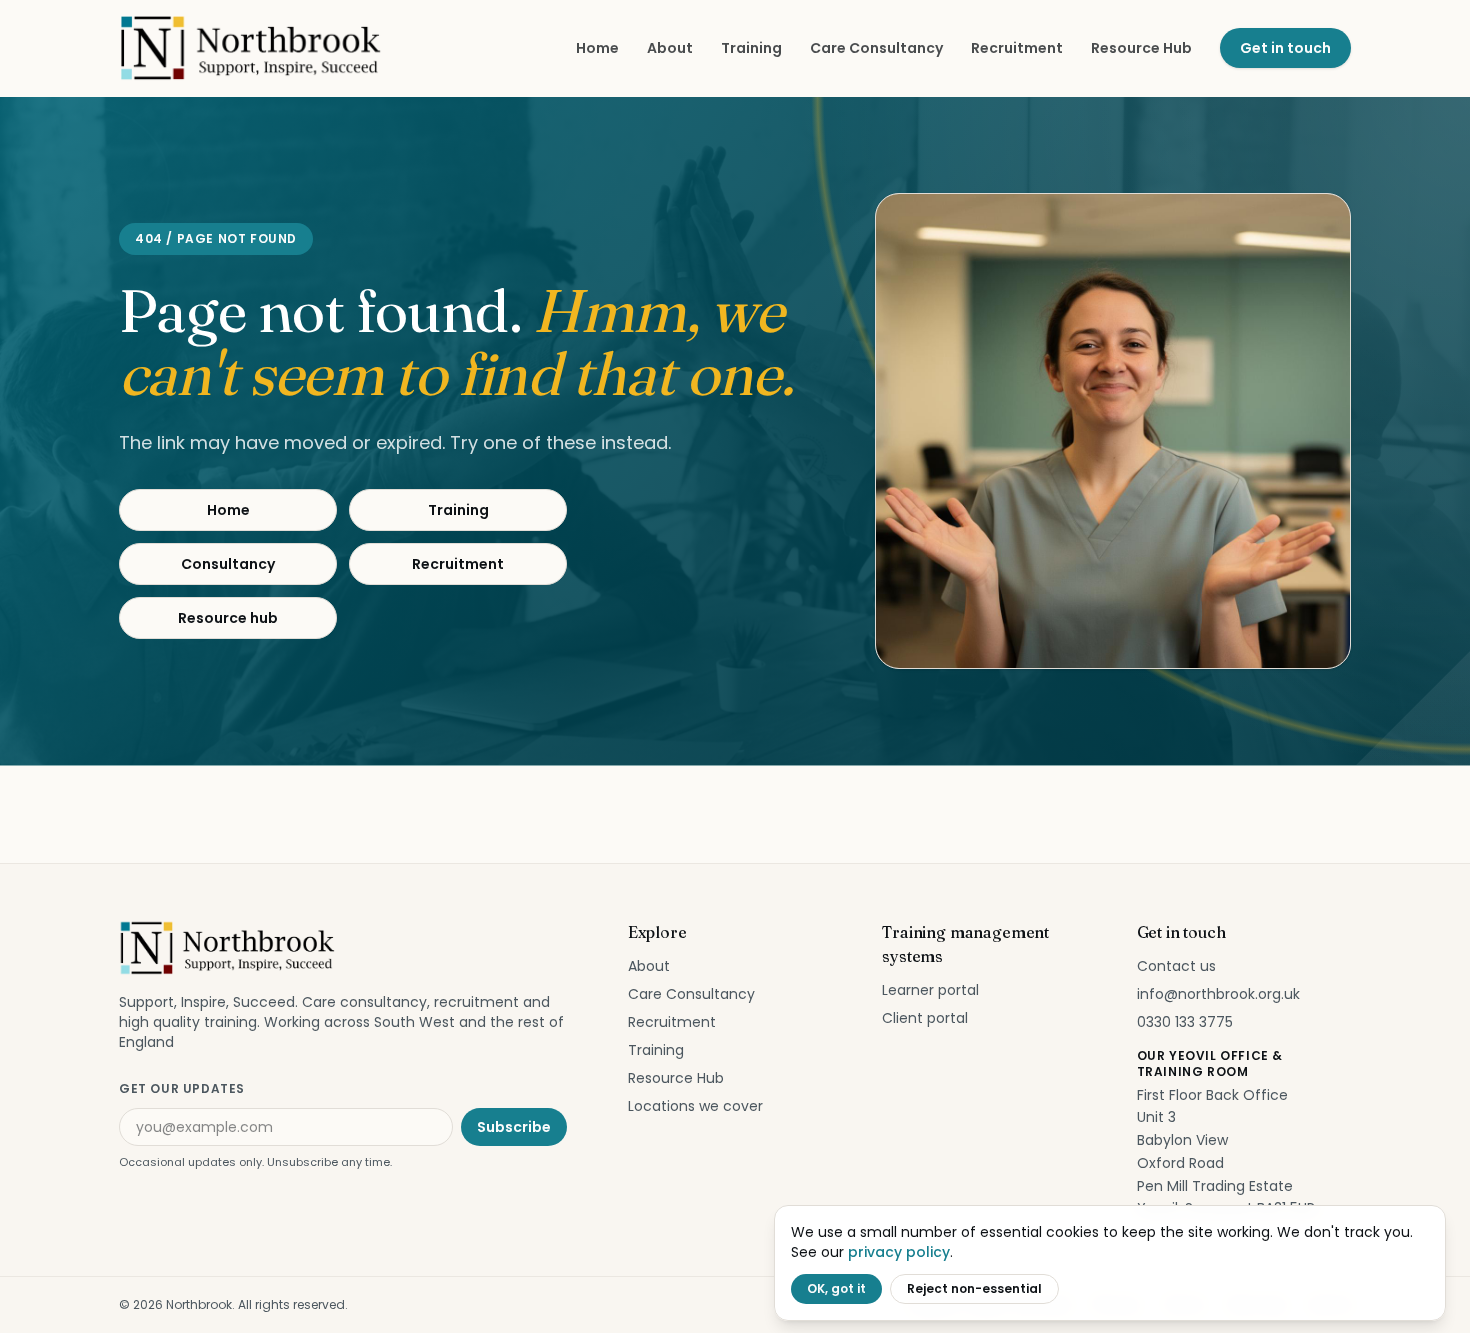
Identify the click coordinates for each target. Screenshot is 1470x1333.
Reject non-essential (974, 1288)
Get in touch (1285, 48)
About (670, 48)
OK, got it (836, 1288)
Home (597, 48)
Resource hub (228, 618)
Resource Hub (1141, 48)
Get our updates (182, 1088)
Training (751, 48)
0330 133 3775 (1185, 1022)
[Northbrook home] (252, 48)
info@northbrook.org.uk (1218, 994)
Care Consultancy (876, 48)
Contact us (1176, 966)
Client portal (925, 1018)
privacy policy (899, 1252)
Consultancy (228, 564)
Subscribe (514, 1127)
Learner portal (930, 990)
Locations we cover (695, 1106)
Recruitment (1017, 48)
